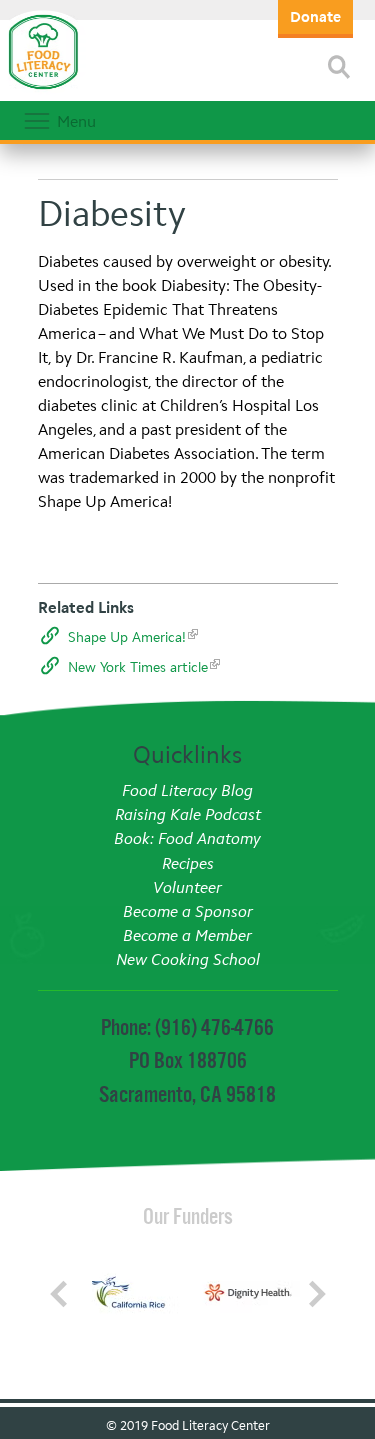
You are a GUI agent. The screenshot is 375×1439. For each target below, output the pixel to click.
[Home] (43, 90)
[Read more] (339, 67)
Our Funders (188, 1216)
